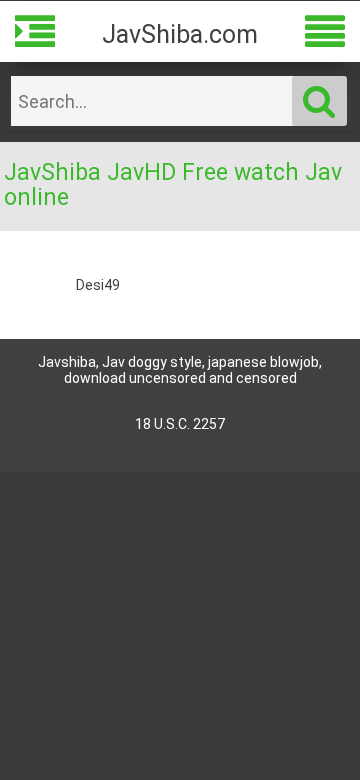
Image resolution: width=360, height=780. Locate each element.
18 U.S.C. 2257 (180, 424)
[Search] (319, 101)
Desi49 (98, 285)
